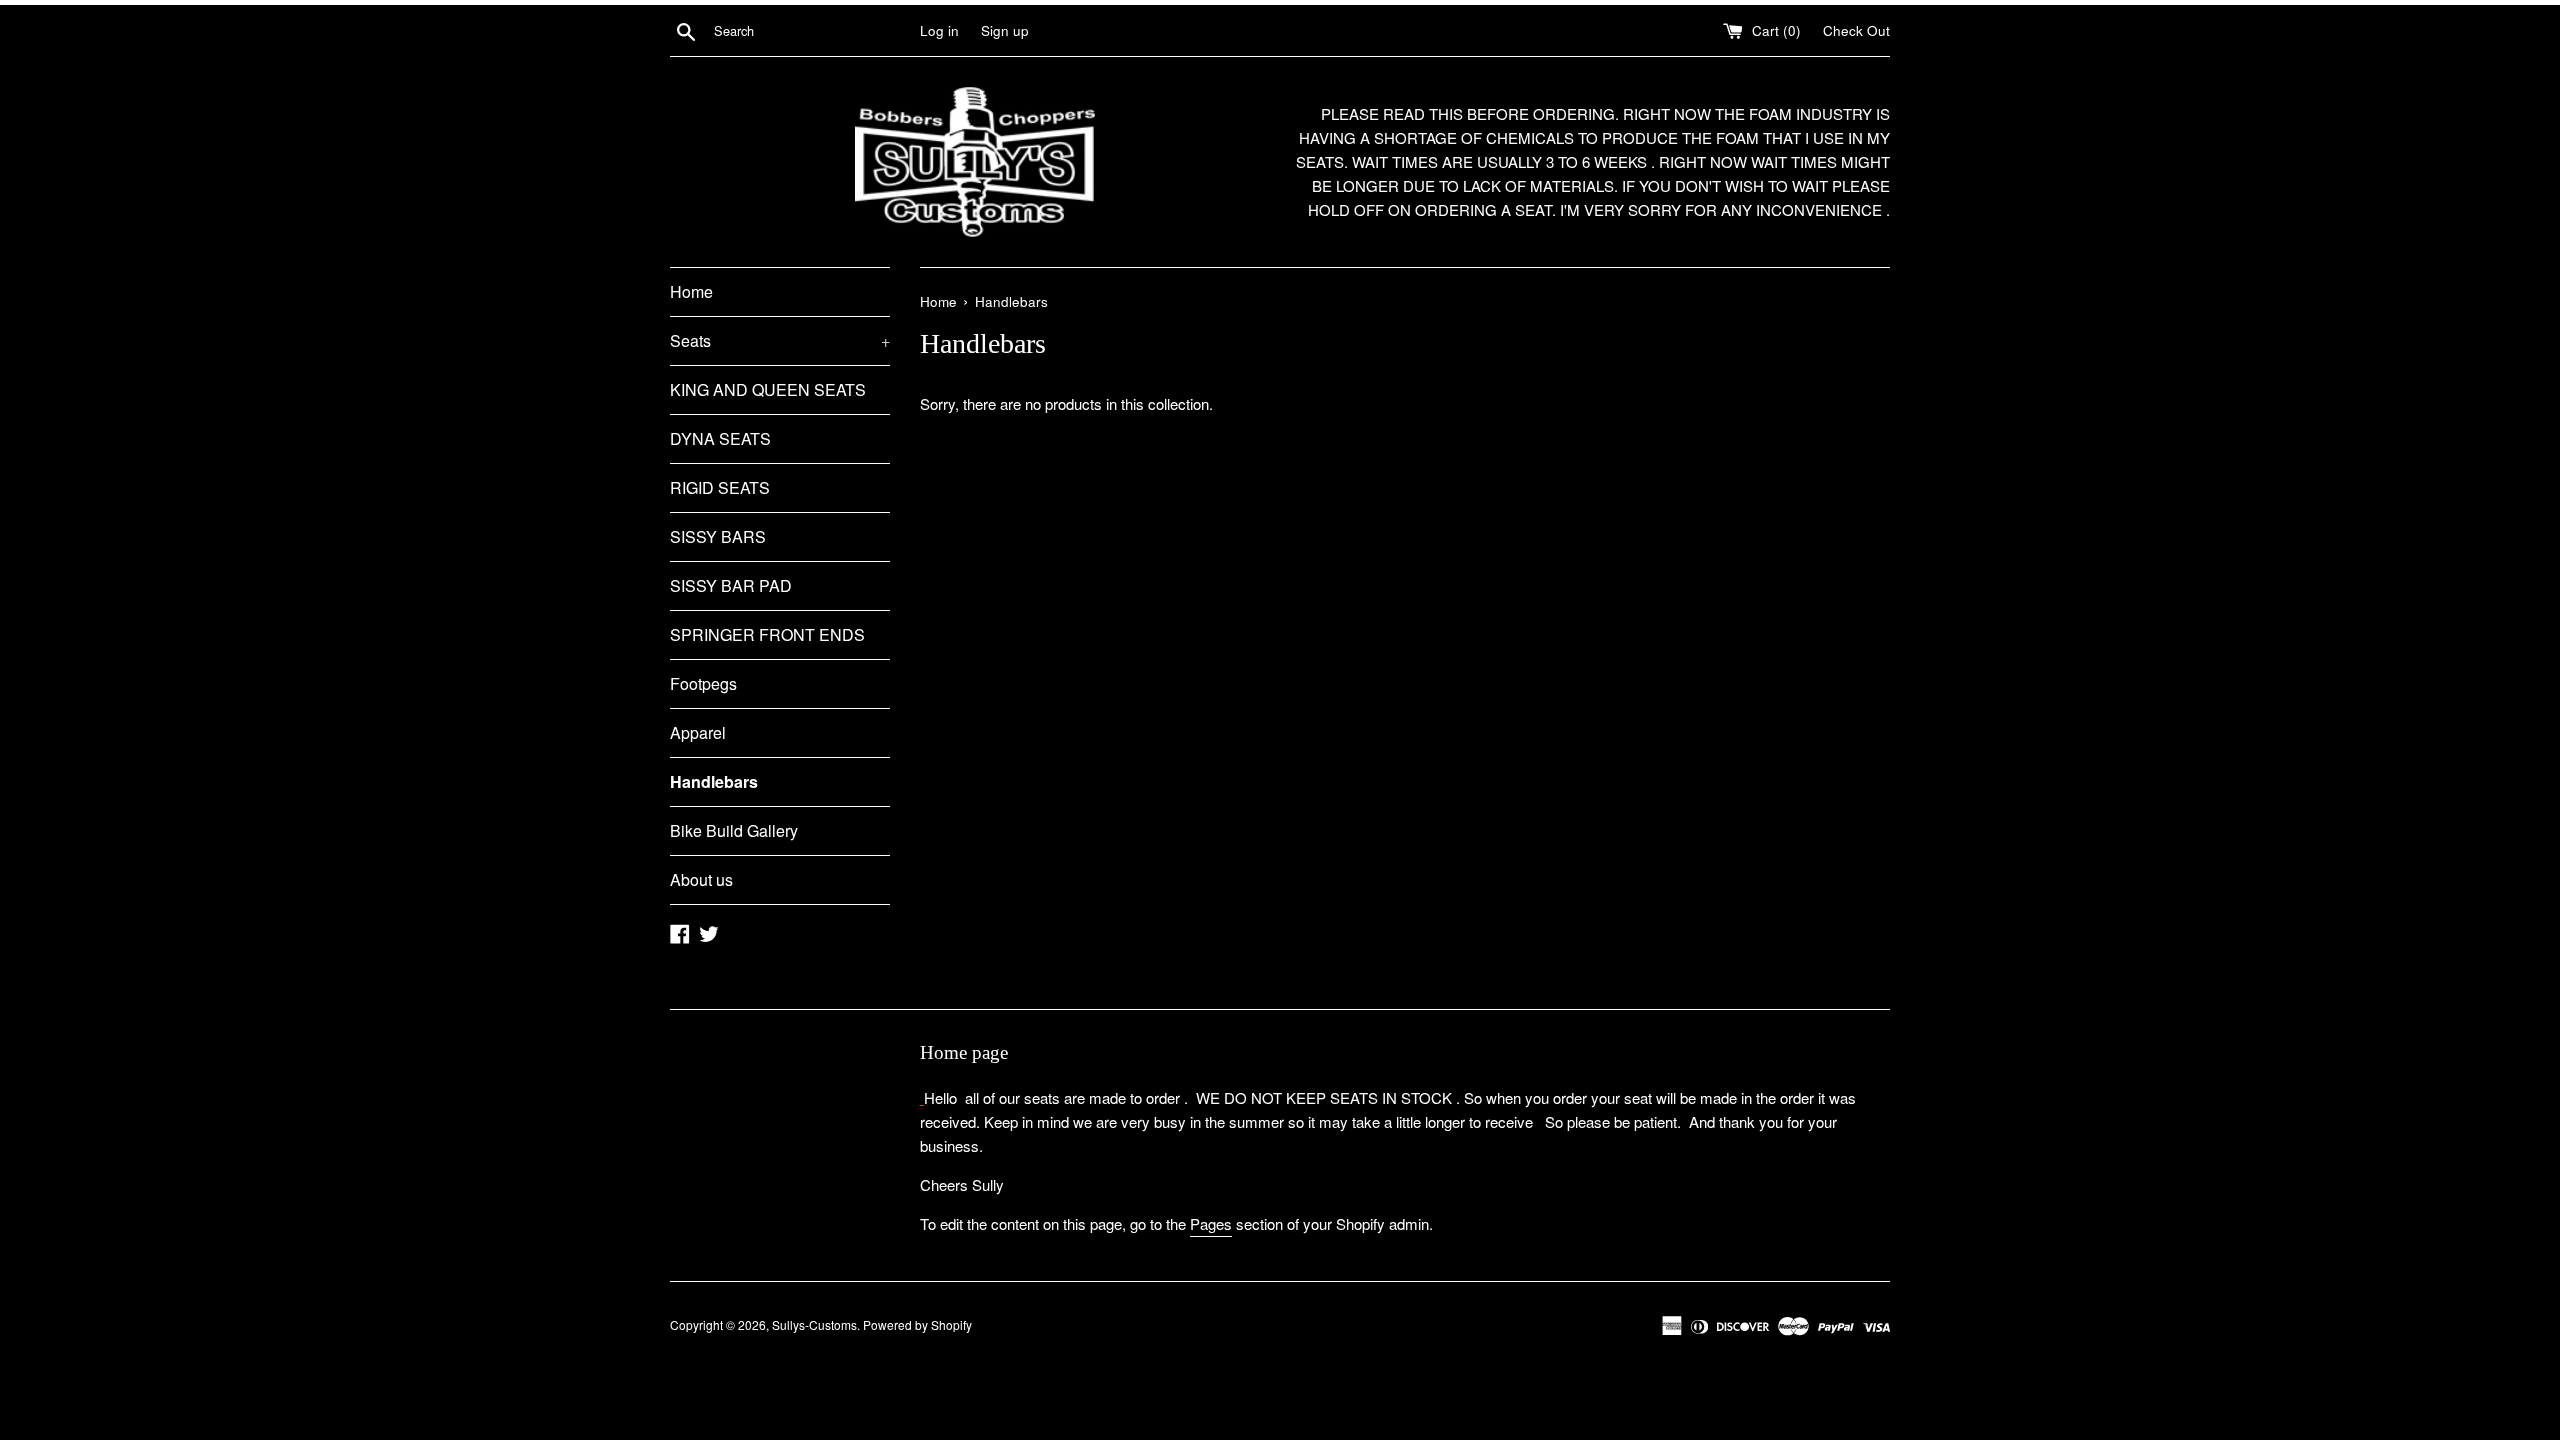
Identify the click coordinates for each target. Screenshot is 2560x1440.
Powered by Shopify (917, 1324)
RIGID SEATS (720, 487)
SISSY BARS (718, 536)
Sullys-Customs (814, 1324)
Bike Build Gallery (734, 830)
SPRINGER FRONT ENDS (767, 634)
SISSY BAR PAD (731, 585)
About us (701, 879)
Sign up (1005, 30)
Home (691, 291)
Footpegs (703, 683)
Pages (1211, 1223)
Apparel (698, 732)
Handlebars (714, 781)
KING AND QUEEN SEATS (768, 389)
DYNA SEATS (720, 438)
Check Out (1856, 30)
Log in (939, 30)
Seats (780, 340)
